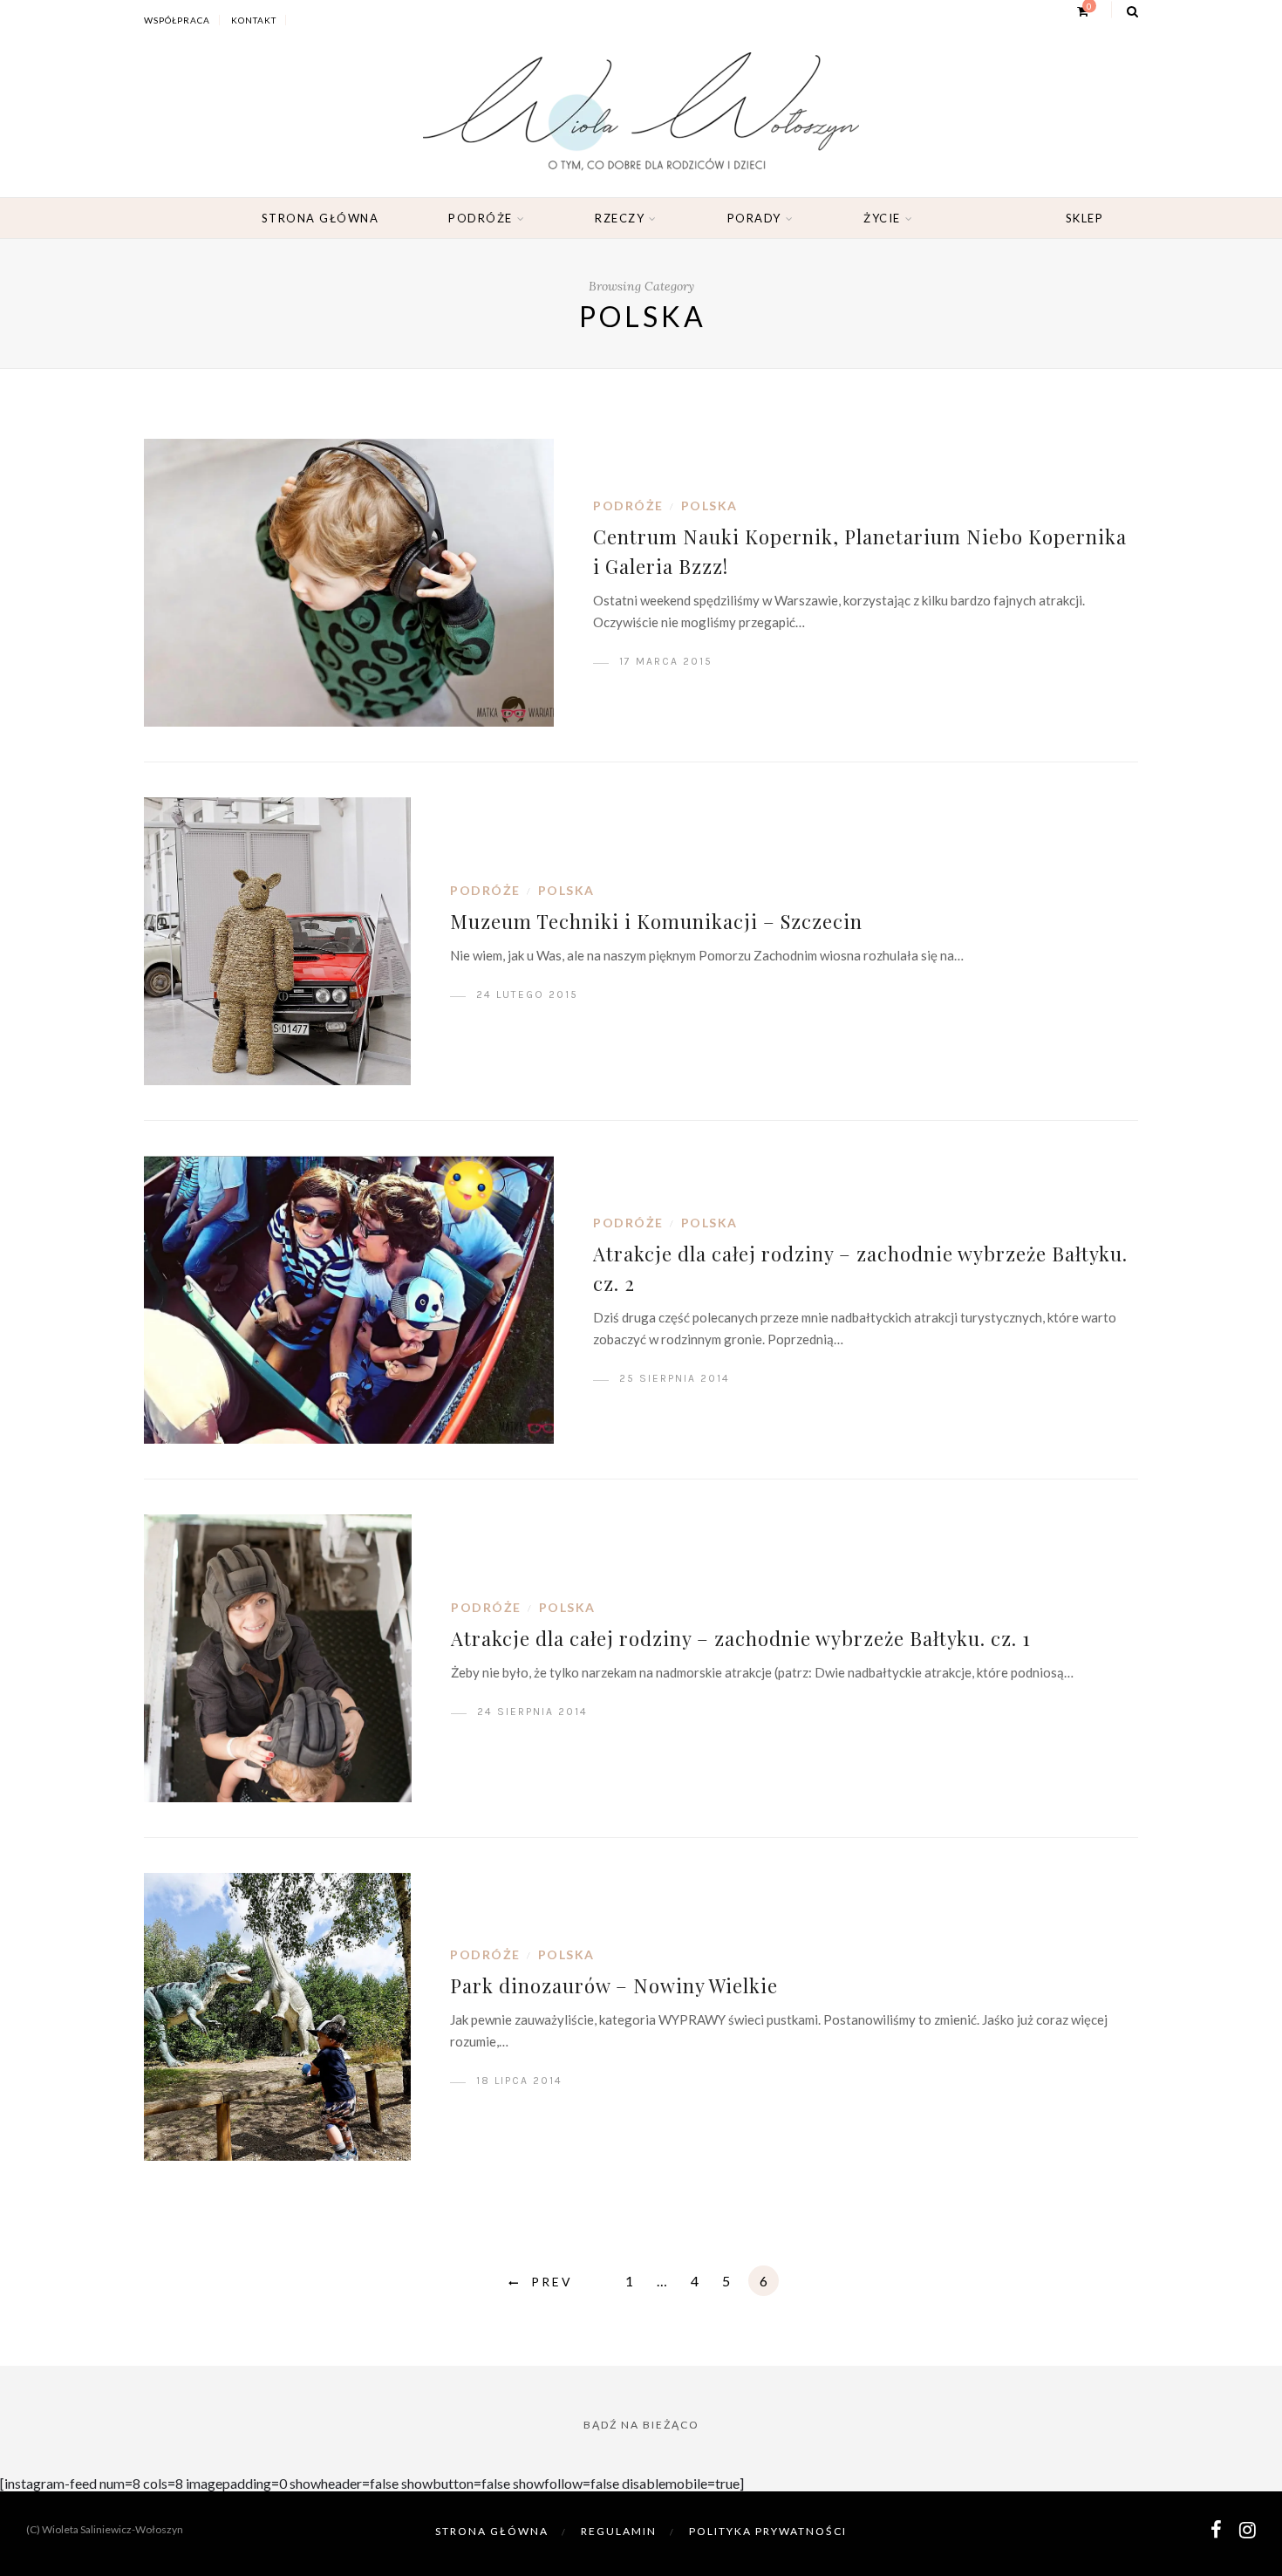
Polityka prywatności (768, 2531)
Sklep (1085, 218)
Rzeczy (620, 218)
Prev (552, 2282)
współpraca (177, 20)
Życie (882, 218)
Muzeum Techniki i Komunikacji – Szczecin (656, 921)
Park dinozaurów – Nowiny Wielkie (614, 1985)
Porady (754, 218)
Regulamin (619, 2531)
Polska (709, 506)
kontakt (254, 20)
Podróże (481, 218)
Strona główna (320, 218)
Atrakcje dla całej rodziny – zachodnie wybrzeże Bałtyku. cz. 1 (741, 1638)
